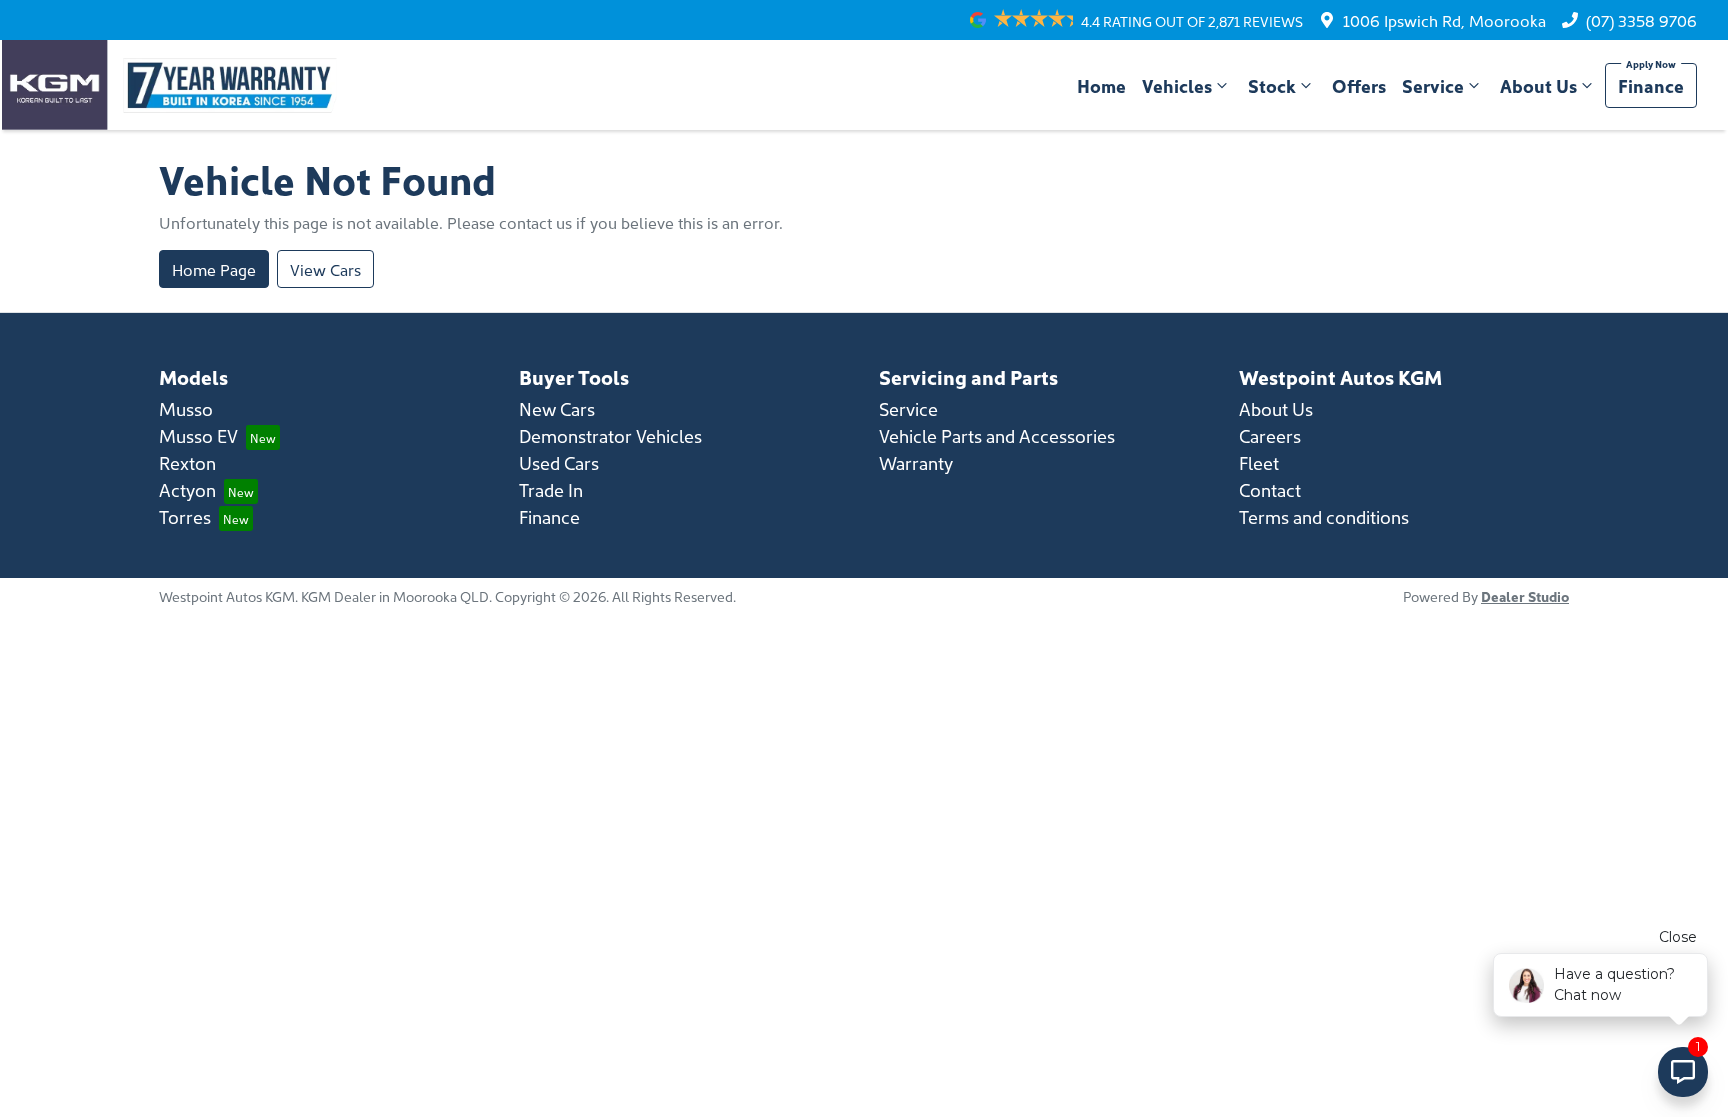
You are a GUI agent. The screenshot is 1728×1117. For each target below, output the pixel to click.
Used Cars (559, 462)
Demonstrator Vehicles (610, 435)
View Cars (325, 269)
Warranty (916, 462)
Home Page (214, 269)
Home (1101, 85)
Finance (1651, 85)
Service (1433, 85)
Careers (1270, 435)
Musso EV (198, 435)
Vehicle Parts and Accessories (997, 435)
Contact (1270, 489)
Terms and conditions (1324, 516)
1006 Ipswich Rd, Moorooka (1444, 20)
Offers (1359, 85)
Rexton (187, 462)
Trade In (551, 489)
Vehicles (1177, 85)
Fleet (1259, 462)
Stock (1272, 85)
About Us (1538, 85)
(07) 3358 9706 (1641, 20)
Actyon (187, 489)
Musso (186, 408)
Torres (185, 516)
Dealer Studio (1525, 596)
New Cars (557, 408)
